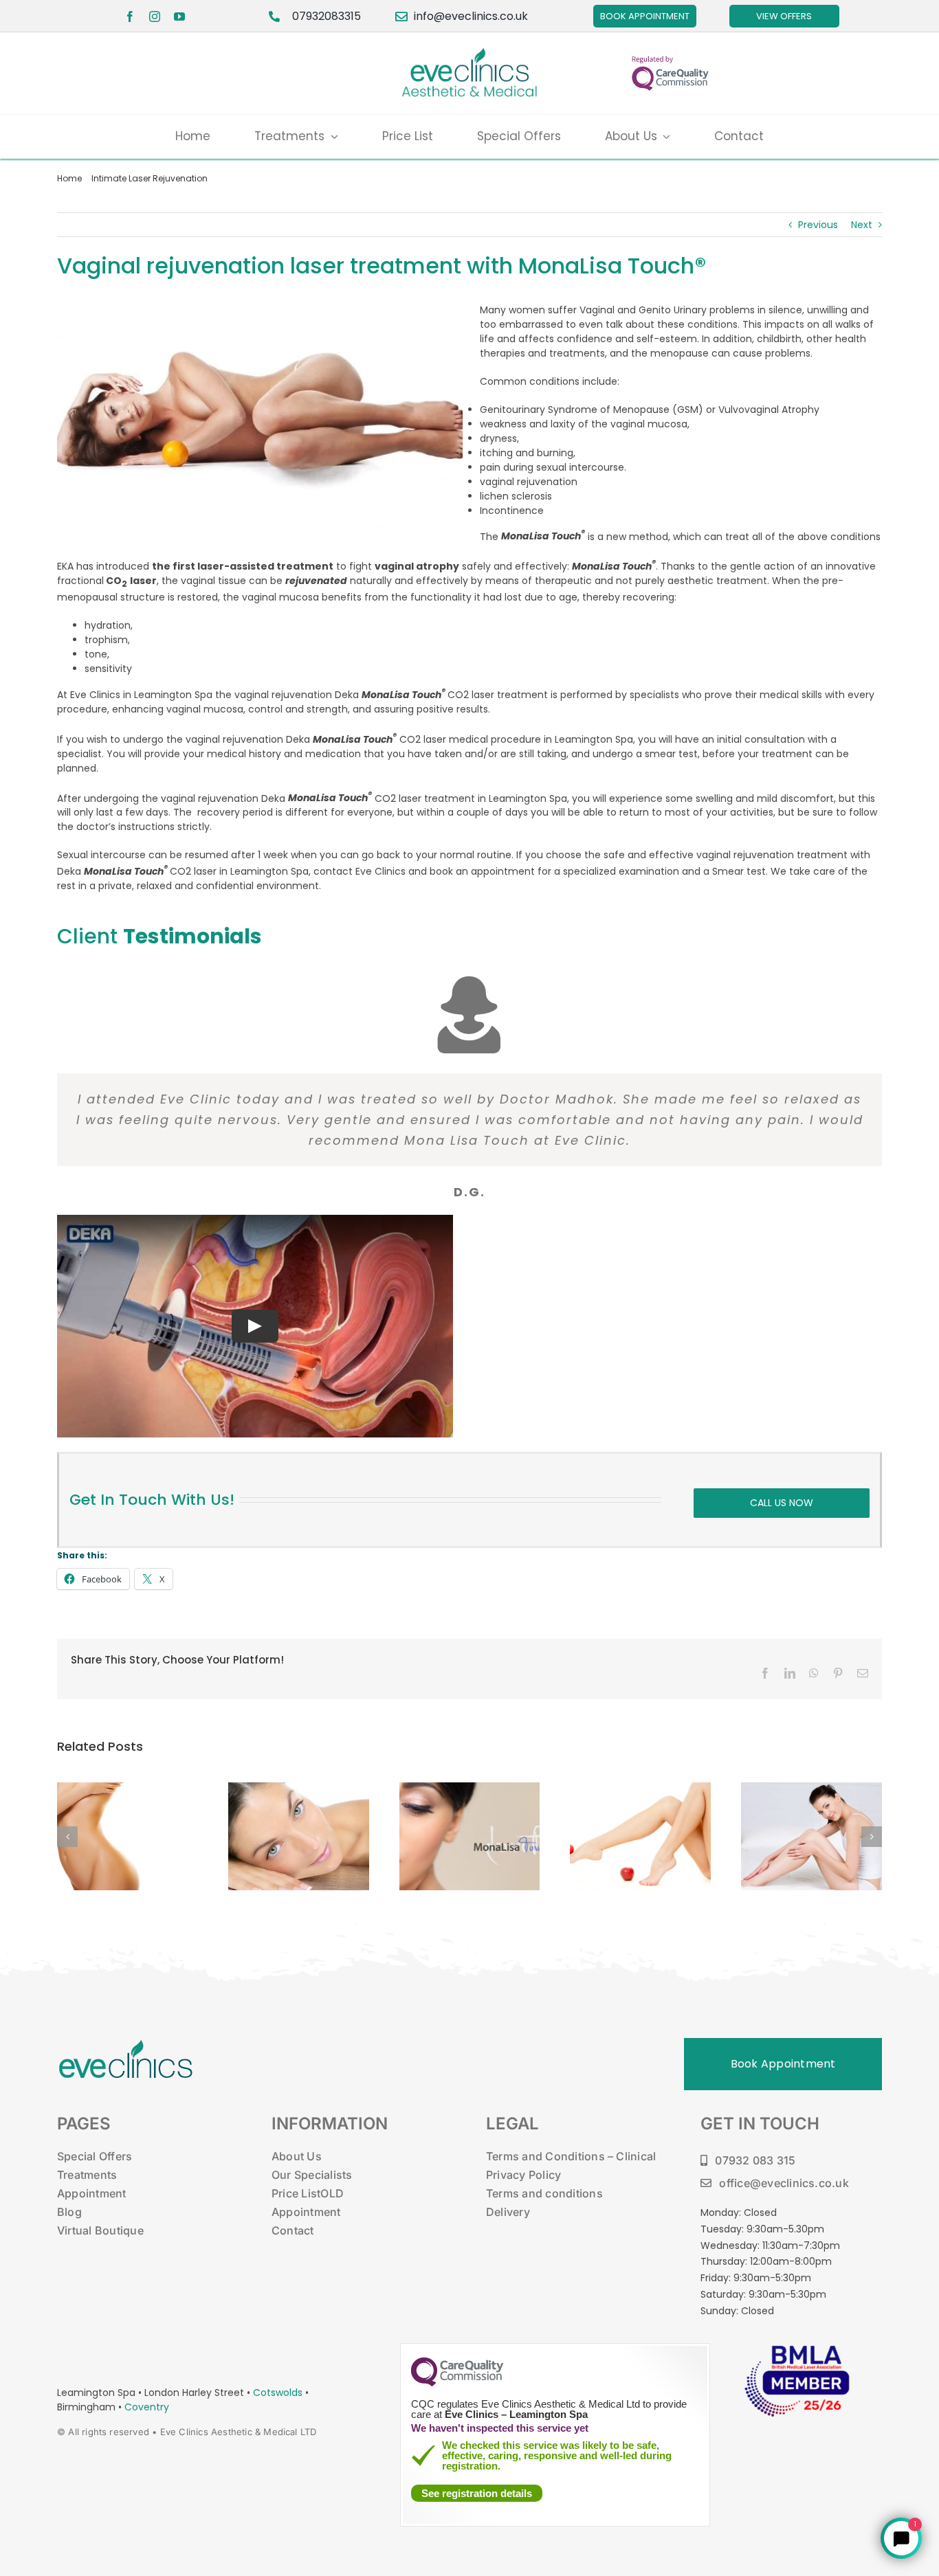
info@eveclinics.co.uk (471, 16)
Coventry (147, 2407)
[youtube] (179, 16)
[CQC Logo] (457, 2383)
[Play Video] (255, 1326)
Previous (818, 225)
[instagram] (155, 16)
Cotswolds (279, 2393)
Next (862, 225)
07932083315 (327, 16)
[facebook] (130, 16)
